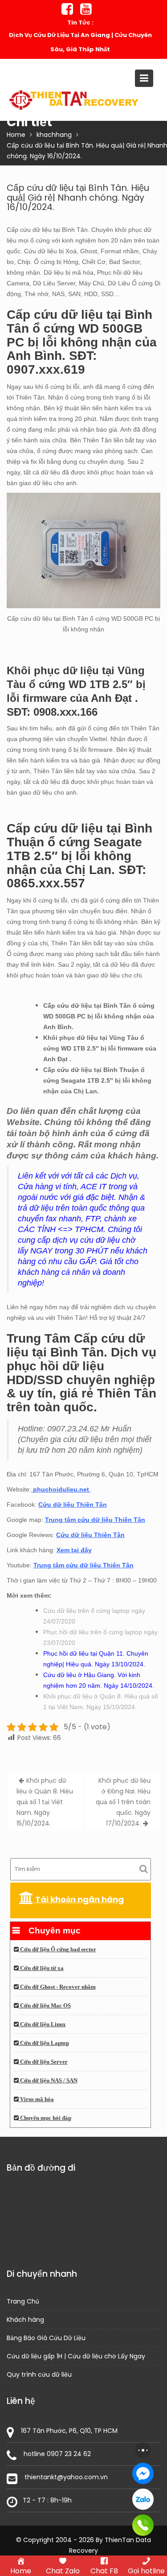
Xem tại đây (74, 1550)
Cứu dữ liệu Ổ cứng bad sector (57, 1950)
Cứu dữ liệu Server (43, 2062)
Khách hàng (25, 2320)
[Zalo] (143, 2499)
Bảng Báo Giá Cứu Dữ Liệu (46, 2338)
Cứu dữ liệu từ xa (41, 1968)
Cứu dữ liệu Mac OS (45, 2006)
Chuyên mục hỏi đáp (45, 2118)
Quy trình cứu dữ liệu (39, 2374)
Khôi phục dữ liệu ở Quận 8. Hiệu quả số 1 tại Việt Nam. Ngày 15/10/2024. (45, 1802)
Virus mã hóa (36, 2099)
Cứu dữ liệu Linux (42, 2024)
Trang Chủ (23, 2301)
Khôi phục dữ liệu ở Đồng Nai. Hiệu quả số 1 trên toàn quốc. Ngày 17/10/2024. (123, 1802)
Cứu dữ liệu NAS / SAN (48, 2081)
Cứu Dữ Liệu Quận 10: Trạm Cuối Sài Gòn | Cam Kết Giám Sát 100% (80, 42)
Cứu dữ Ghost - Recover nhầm (57, 1987)
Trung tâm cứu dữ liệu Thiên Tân (95, 1520)
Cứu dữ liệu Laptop (44, 2043)
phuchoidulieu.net (61, 1489)
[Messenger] (143, 2473)
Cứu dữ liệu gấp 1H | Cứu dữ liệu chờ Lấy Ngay (76, 2356)
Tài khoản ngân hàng (79, 1899)
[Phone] (143, 2525)
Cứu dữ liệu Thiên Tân (73, 1504)
